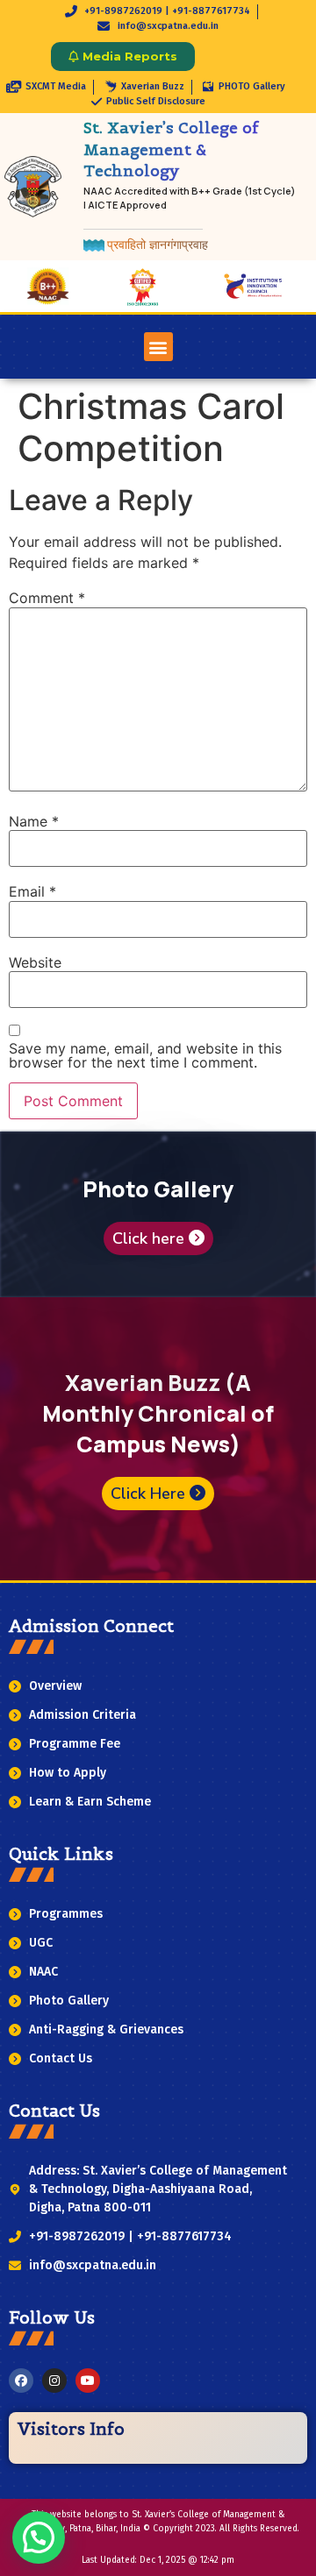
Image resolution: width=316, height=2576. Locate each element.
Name (34, 821)
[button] (158, 347)
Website (35, 962)
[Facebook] (21, 2381)
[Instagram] (54, 2381)
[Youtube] (88, 2381)
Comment (47, 598)
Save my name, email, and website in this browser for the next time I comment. (145, 1055)
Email (32, 891)
